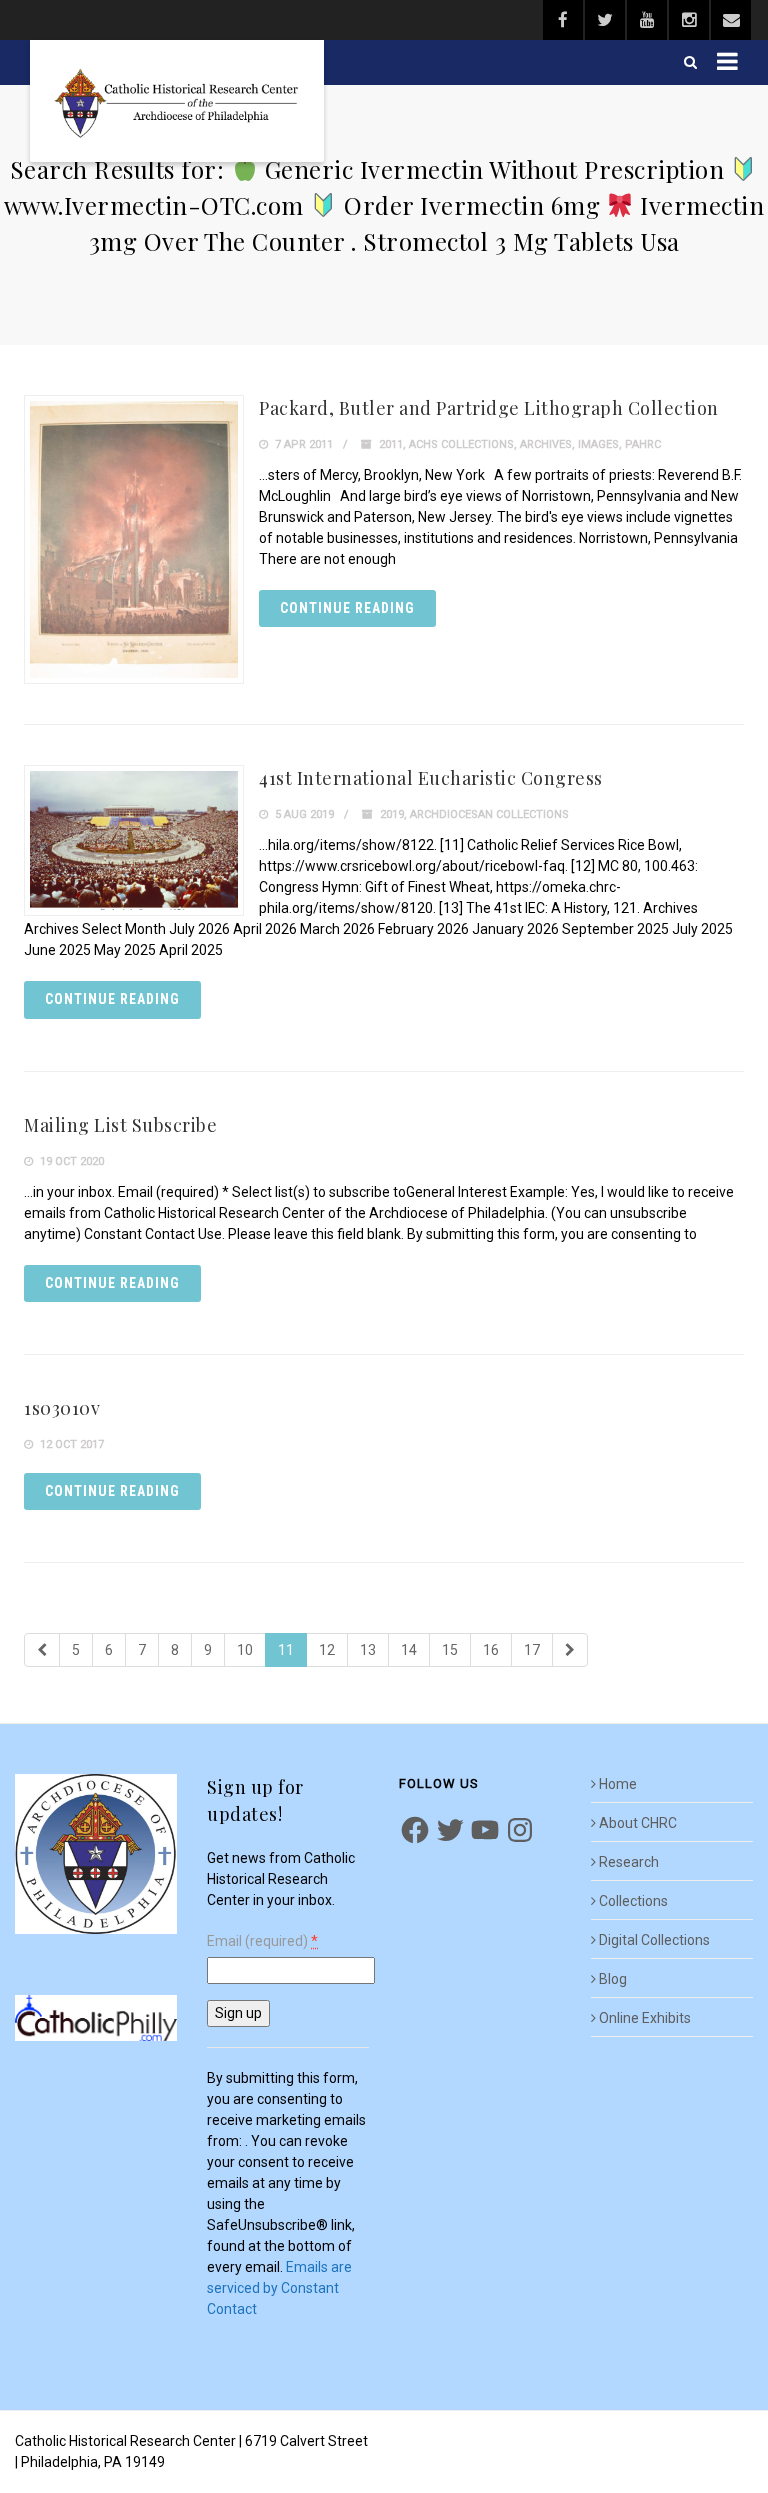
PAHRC (643, 444)
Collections (633, 1901)
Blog (613, 1979)
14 (409, 1650)
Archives (546, 444)
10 (245, 1650)
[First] (42, 1650)
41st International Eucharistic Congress (431, 778)
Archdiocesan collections (489, 814)
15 (450, 1650)
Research (629, 1862)
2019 (392, 814)
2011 (391, 444)
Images (598, 444)
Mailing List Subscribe (120, 1125)
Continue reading (347, 608)
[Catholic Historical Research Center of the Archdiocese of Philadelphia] (177, 101)
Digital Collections (654, 1940)
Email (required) (262, 1941)
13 (368, 1650)
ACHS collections (461, 444)
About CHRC (638, 1823)
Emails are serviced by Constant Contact (279, 2288)
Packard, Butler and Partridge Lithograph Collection (489, 408)
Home (618, 1784)
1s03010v (62, 1408)
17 (532, 1650)
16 (491, 1650)
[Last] (570, 1650)
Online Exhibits (645, 2018)
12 (327, 1650)
